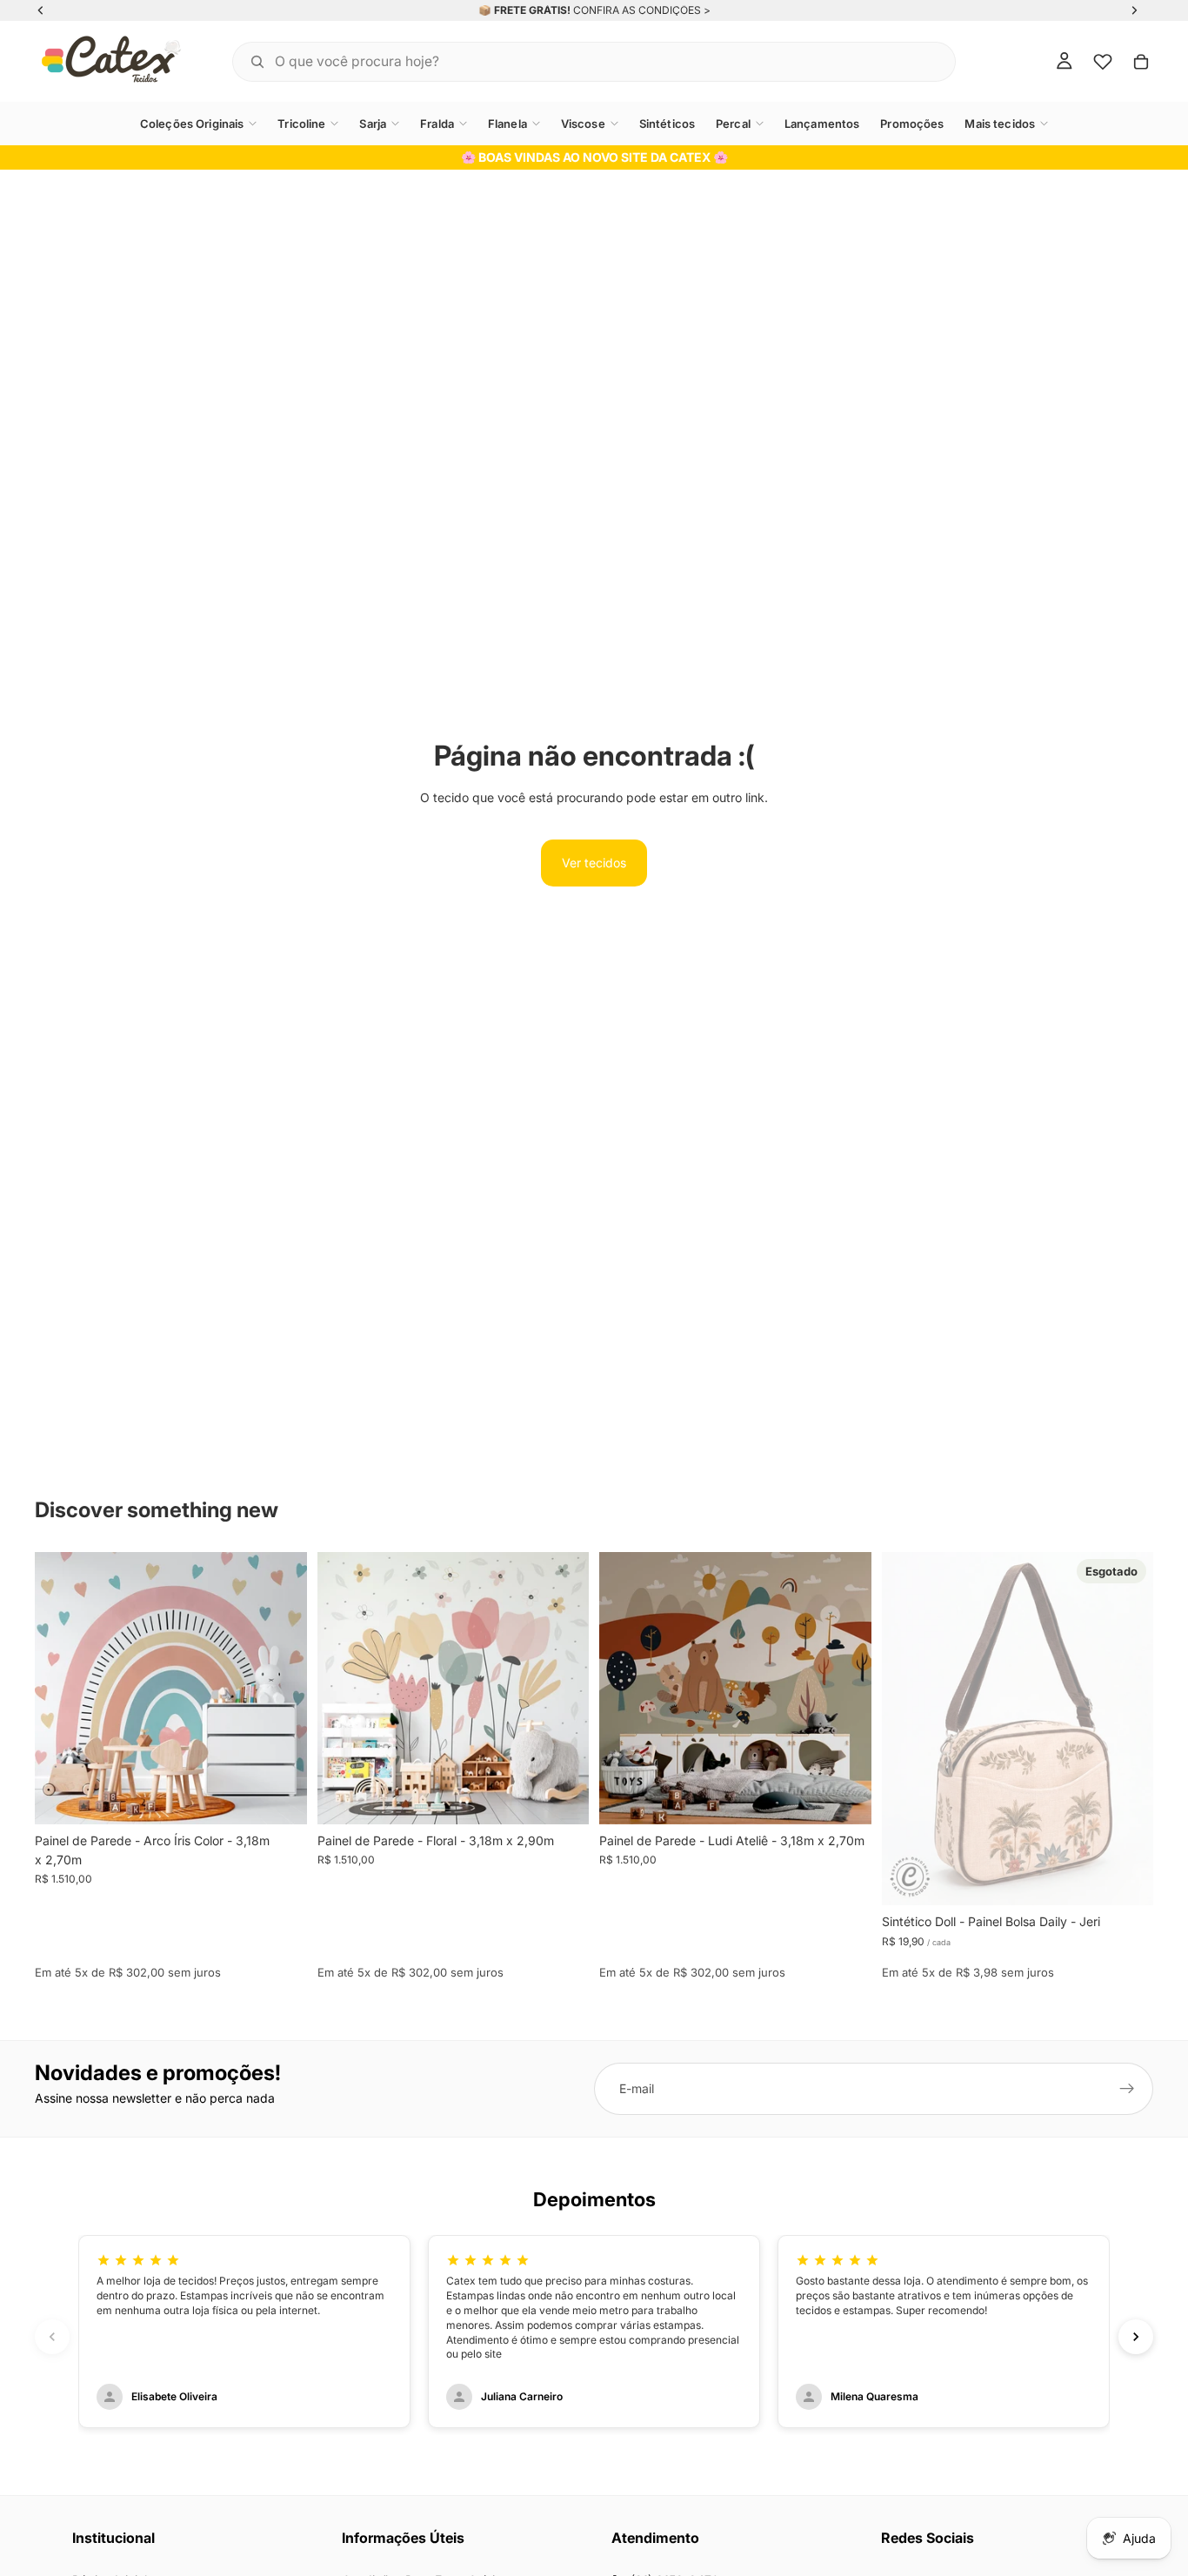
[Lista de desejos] (1103, 62)
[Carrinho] (1141, 62)
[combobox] (572, 61)
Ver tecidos (594, 863)
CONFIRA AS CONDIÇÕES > (642, 10)
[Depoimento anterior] (52, 2337)
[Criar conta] (1127, 2089)
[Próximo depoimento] (1136, 2337)
